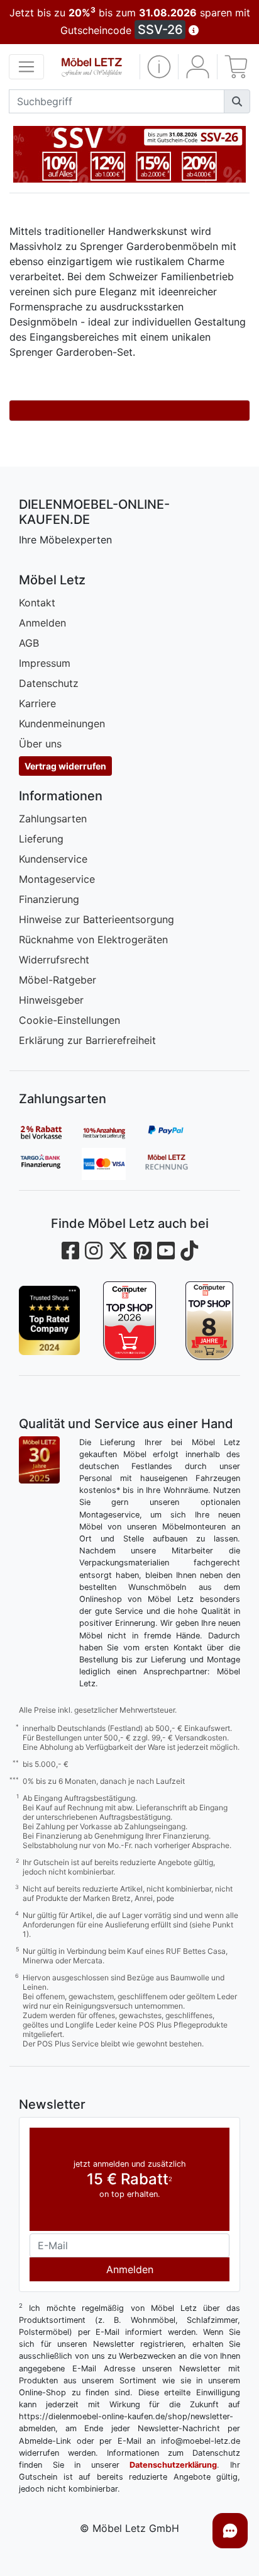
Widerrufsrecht (54, 960)
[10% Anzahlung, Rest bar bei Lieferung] (113, 1132)
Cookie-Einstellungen (69, 1020)
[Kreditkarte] (113, 1164)
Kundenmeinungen (62, 723)
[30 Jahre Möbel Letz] (39, 1459)
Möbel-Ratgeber (58, 980)
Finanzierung (49, 899)
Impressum (45, 663)
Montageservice (57, 879)
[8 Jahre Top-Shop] (210, 1321)
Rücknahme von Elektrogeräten (93, 939)
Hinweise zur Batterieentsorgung (96, 919)
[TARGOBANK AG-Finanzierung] (50, 1164)
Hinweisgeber (51, 1000)
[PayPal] (176, 1132)
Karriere (37, 703)
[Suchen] (237, 101)
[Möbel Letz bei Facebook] (70, 1251)
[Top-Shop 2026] (129, 1321)
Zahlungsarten (53, 819)
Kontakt (37, 603)
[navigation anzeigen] (26, 67)
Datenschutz (49, 683)
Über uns (40, 744)
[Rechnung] (176, 1164)
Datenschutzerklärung (173, 2465)
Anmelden (42, 623)
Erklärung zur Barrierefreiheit (87, 1040)
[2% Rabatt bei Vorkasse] (50, 1132)
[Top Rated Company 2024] (49, 1321)
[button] (159, 67)
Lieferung (41, 839)
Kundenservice (53, 859)
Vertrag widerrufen (65, 766)
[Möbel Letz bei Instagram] (94, 1251)
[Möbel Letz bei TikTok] (189, 1251)
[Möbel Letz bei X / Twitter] (118, 1251)
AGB (29, 643)
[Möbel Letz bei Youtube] (166, 1251)
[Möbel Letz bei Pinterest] (143, 1251)
